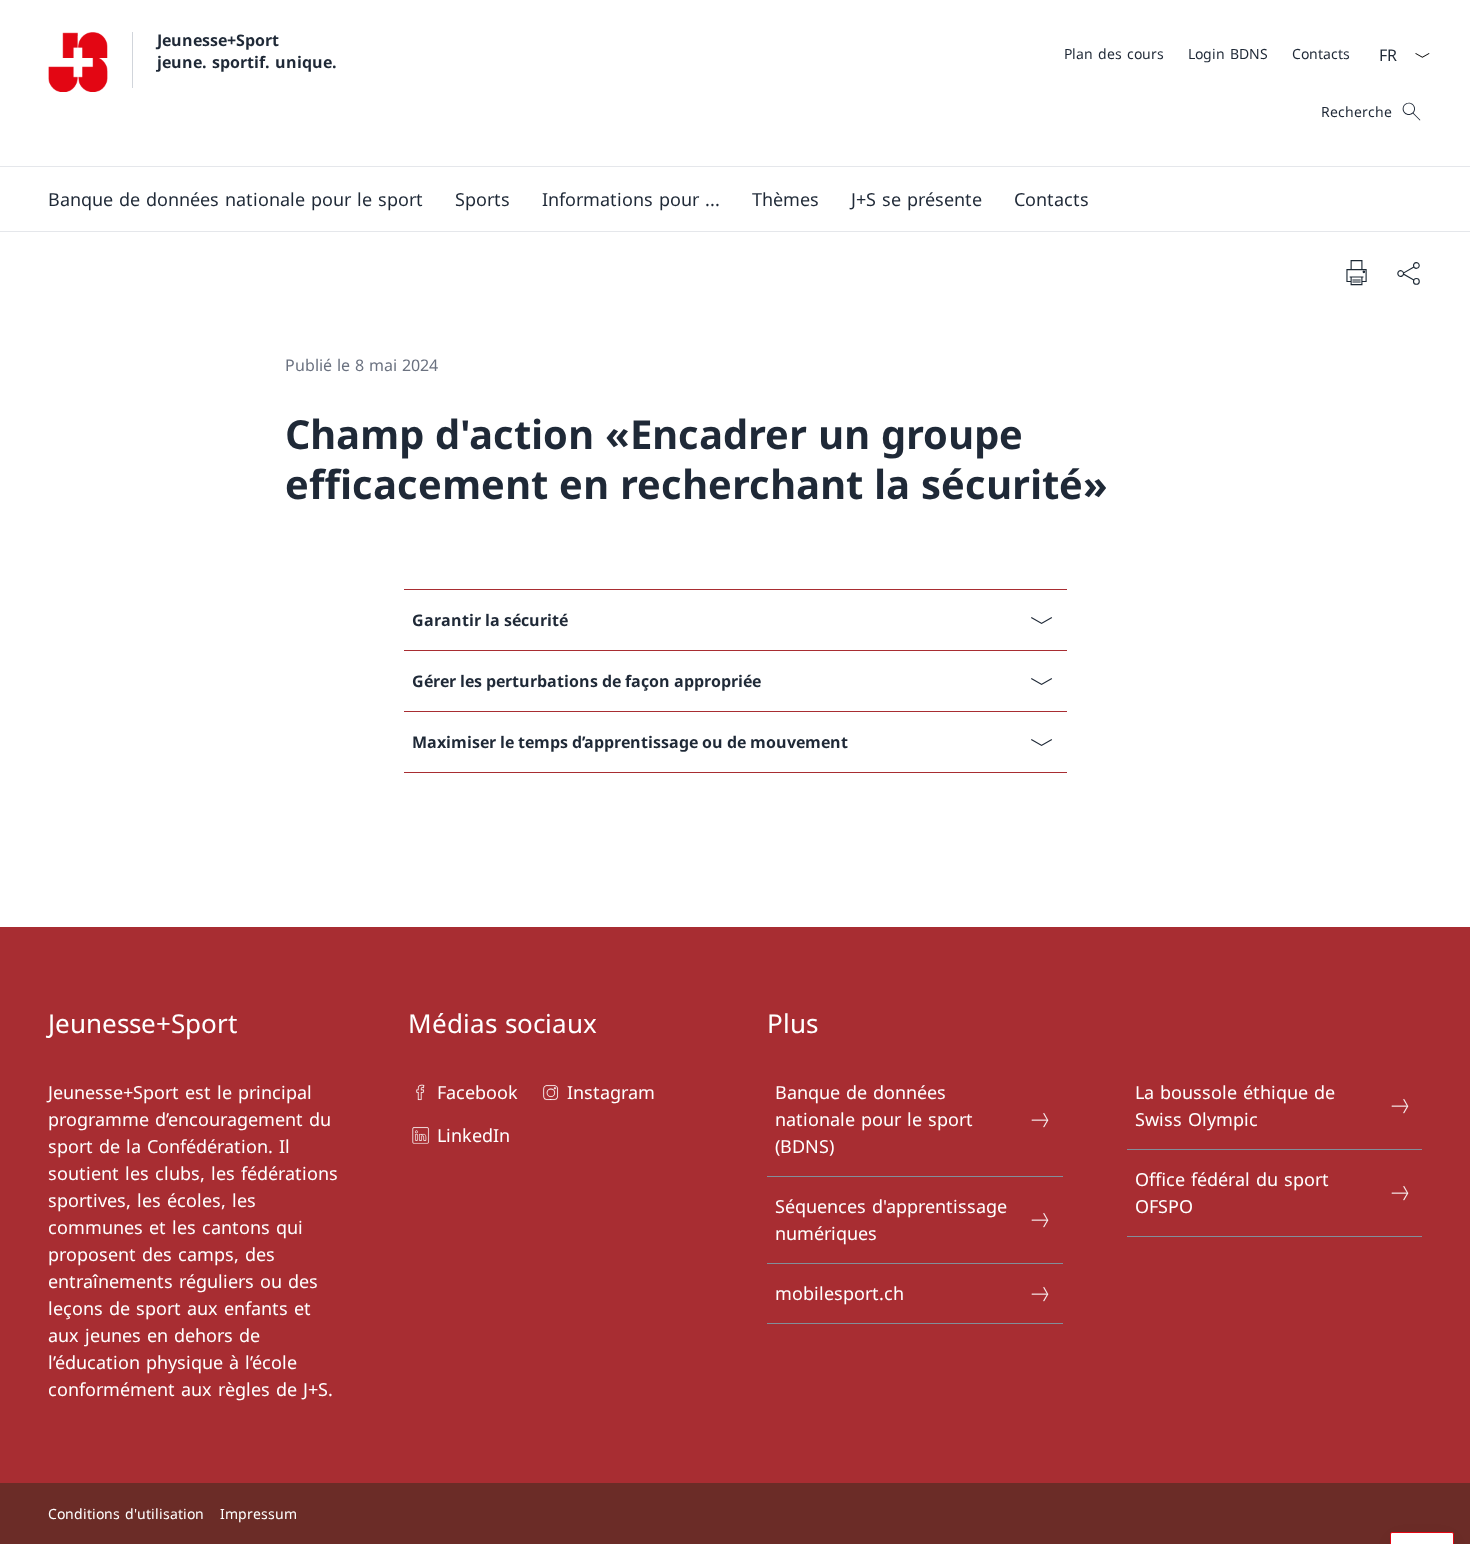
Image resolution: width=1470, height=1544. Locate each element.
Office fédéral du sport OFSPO (1232, 1192)
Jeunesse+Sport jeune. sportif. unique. (247, 51)
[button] (235, 199)
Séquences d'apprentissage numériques (891, 1219)
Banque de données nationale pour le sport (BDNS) (874, 1119)
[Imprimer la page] (1356, 272)
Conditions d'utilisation (126, 1513)
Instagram (611, 1092)
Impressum (258, 1513)
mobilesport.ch (839, 1293)
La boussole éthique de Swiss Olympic (1235, 1105)
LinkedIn (473, 1135)
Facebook (477, 1092)
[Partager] (1408, 272)
